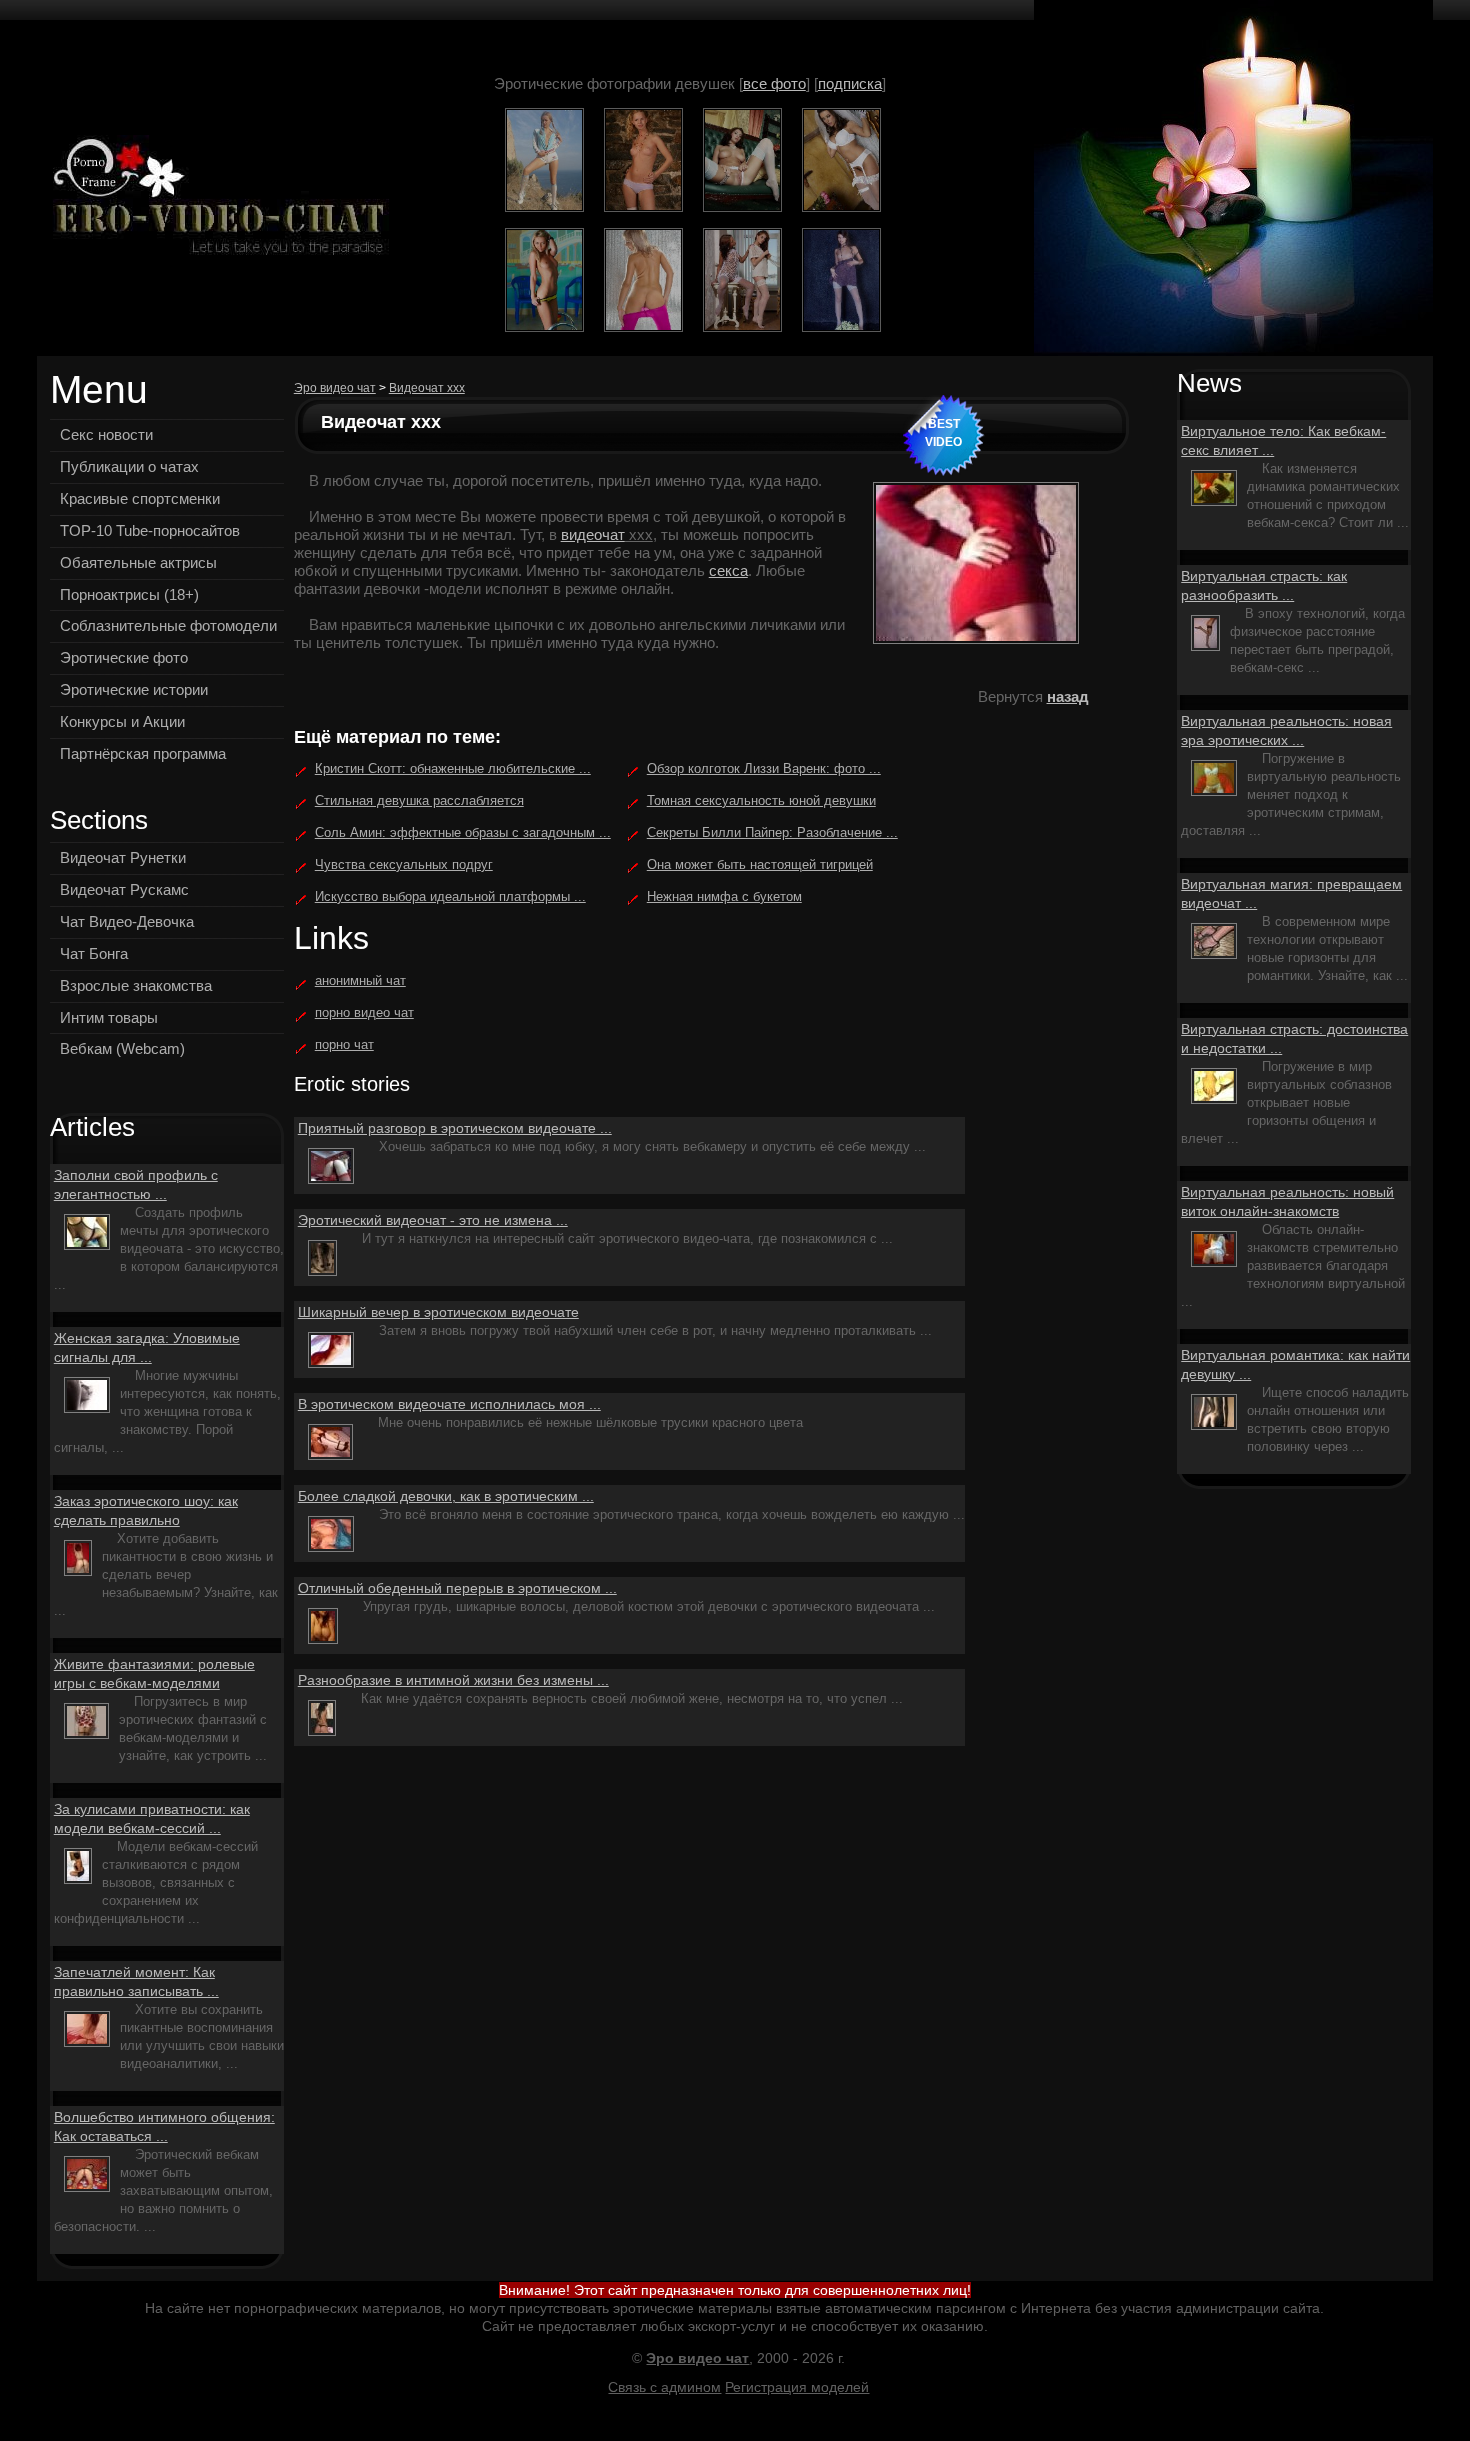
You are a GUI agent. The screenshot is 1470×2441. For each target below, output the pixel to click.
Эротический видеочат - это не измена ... (433, 1220)
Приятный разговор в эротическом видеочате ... (455, 1128)
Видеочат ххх (427, 388)
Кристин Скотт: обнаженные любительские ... (453, 768)
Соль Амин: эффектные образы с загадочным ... (463, 832)
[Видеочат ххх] (214, 198)
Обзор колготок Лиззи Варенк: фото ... (764, 768)
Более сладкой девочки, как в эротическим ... (446, 1496)
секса (728, 570)
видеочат (593, 534)
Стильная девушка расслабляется (419, 800)
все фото (774, 83)
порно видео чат (364, 1012)
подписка (850, 83)
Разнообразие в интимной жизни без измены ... (453, 1680)
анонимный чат (360, 980)
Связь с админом (664, 2387)
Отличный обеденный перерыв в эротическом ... (457, 1588)
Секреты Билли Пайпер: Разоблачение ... (772, 832)
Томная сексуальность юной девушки (761, 800)
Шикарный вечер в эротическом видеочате (438, 1312)
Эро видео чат (335, 388)
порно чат (344, 1044)
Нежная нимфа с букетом (724, 896)
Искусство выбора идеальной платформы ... (450, 896)
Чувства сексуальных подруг (404, 864)
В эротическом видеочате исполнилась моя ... (449, 1404)
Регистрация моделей (797, 2387)
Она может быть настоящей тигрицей (760, 864)
